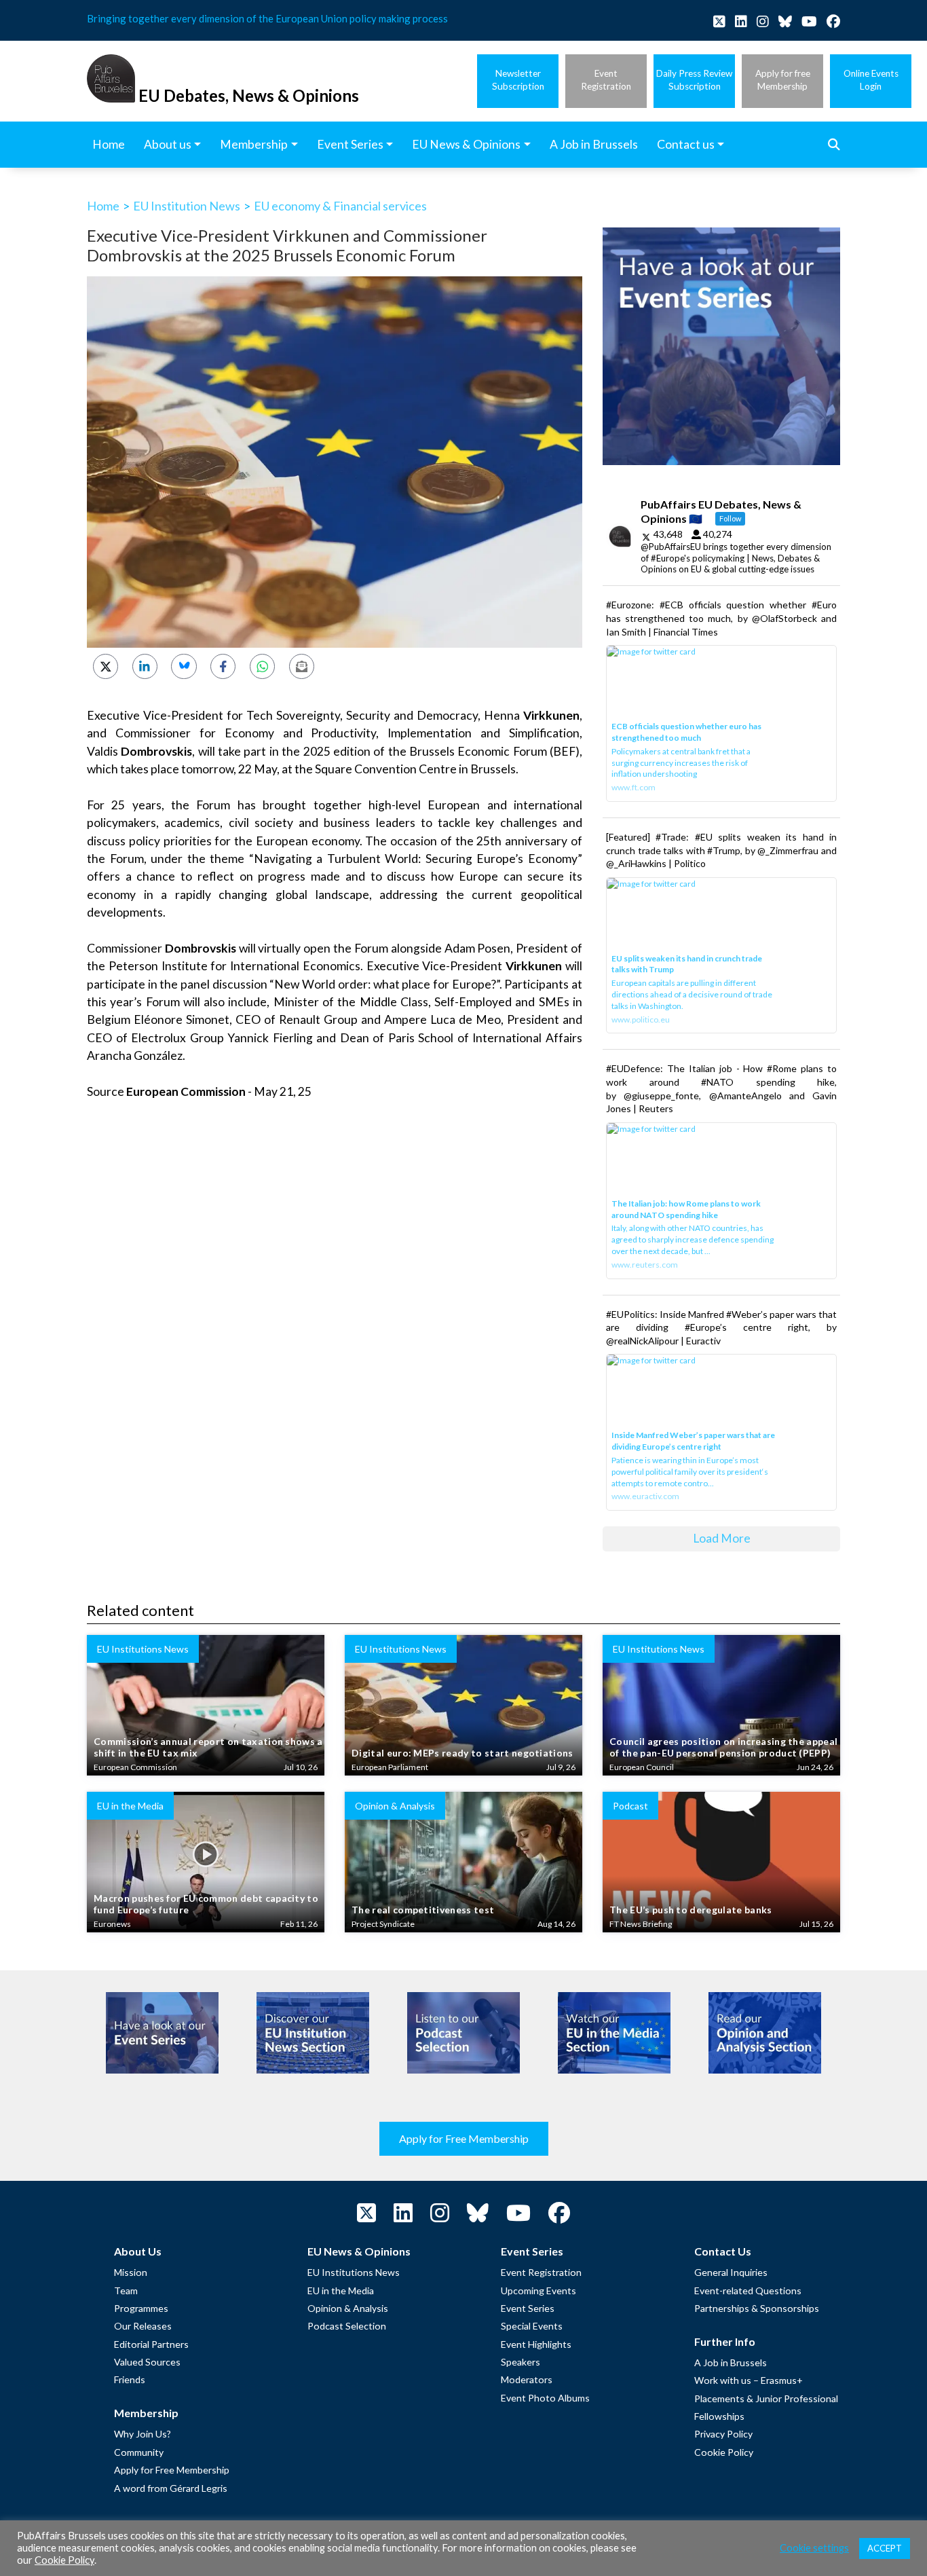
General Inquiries (731, 2272)
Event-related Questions (748, 2290)
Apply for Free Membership (464, 2138)
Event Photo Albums (545, 2398)
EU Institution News (187, 206)
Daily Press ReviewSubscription (694, 80)
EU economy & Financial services (340, 206)
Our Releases (143, 2326)
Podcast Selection (347, 2326)
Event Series (528, 2308)
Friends (130, 2379)
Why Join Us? (143, 2434)
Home (103, 206)
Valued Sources (147, 2362)
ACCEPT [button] (885, 2548)
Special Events (532, 2326)
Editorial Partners (151, 2344)
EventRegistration (606, 80)
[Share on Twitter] (106, 666)
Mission (131, 2272)
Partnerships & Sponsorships (757, 2308)
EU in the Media (341, 2290)
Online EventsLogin (871, 80)
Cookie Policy (724, 2452)
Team (126, 2290)
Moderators (527, 2379)
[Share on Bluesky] (184, 666)
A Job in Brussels (731, 2362)
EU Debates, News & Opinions (249, 95)
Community (139, 2452)
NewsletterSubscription (518, 80)
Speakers (521, 2362)
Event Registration (541, 2272)
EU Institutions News (354, 2272)
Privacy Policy (723, 2434)
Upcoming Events (538, 2290)
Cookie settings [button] (814, 2548)
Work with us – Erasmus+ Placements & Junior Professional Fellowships (766, 2398)
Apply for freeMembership (783, 80)
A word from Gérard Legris (171, 2488)
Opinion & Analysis (348, 2308)
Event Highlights (536, 2344)
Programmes (141, 2308)
